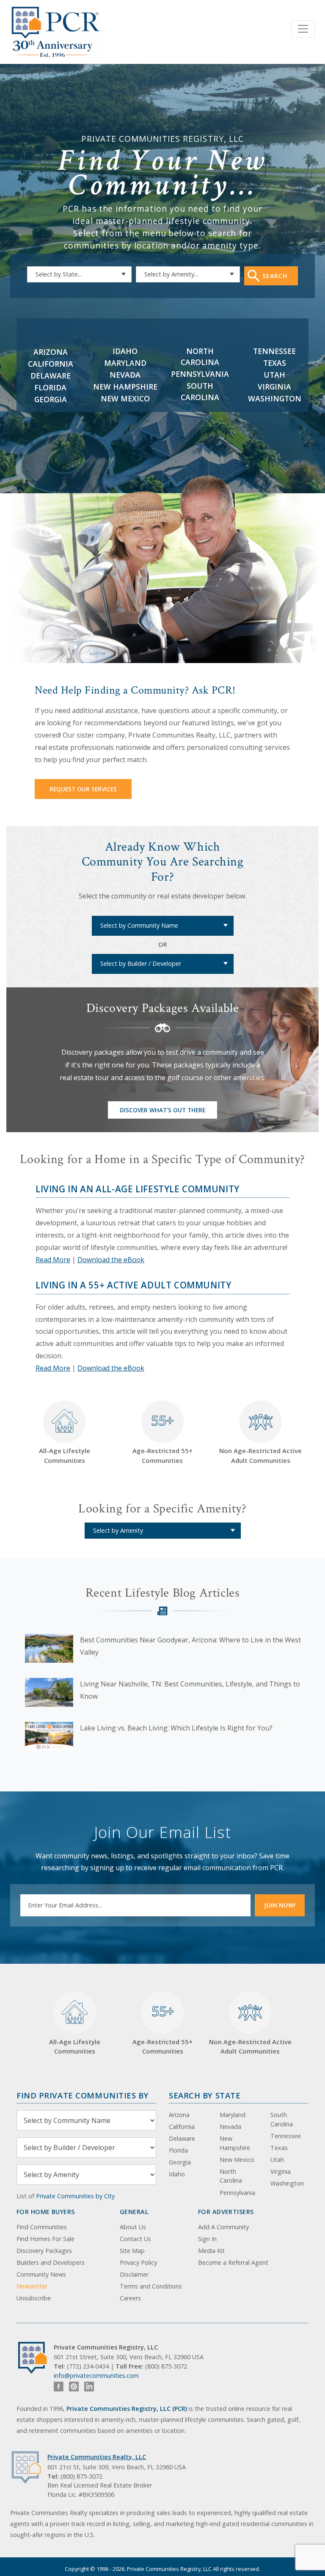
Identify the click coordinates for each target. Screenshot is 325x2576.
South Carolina (282, 2119)
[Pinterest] (74, 2387)
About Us (133, 2227)
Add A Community (223, 2227)
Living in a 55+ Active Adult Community (134, 1285)
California (51, 364)
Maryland (125, 363)
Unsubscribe (34, 2298)
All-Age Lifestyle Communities (65, 1455)
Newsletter (32, 2286)
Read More (53, 1260)
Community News (41, 2274)
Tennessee (274, 351)
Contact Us (135, 2239)
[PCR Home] (36, 2358)
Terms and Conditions (151, 2286)
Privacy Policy (138, 2262)
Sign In (207, 2239)
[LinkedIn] (89, 2387)
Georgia (51, 399)
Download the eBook (111, 1260)
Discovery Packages (44, 2251)
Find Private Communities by (83, 2095)
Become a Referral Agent (233, 2262)
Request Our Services (83, 789)
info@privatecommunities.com (96, 2376)
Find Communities (42, 2227)
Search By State (205, 2095)
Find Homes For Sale (45, 2239)
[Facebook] (59, 2387)
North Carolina (231, 2176)
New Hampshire (125, 387)
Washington (275, 398)
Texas (275, 363)
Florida (50, 387)
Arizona (51, 352)
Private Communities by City (75, 2196)
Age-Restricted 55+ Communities (162, 1438)
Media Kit (211, 2251)
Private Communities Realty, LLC (97, 2457)
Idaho (125, 351)
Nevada (125, 375)
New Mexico (125, 398)
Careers (130, 2298)
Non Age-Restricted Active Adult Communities (260, 1455)
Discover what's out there (162, 1110)
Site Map (132, 2251)
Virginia (274, 387)
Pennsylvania (200, 374)
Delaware (51, 376)
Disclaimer (134, 2274)
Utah (274, 375)
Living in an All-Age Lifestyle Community (138, 1189)
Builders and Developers (51, 2262)
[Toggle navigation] (303, 29)
